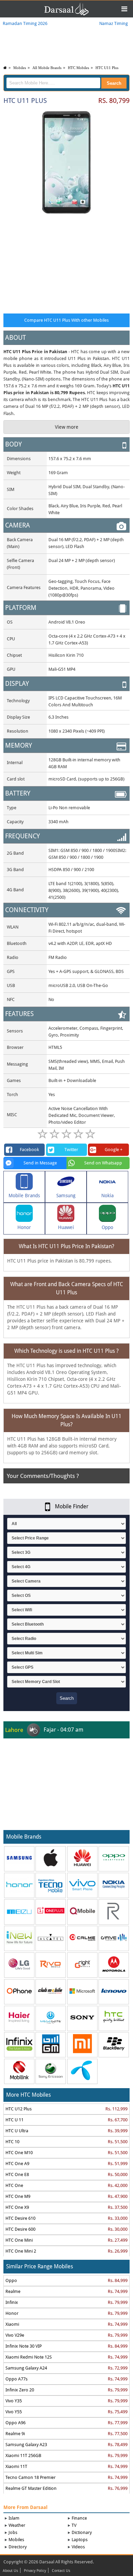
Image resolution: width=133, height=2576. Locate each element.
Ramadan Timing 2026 (25, 23)
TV (74, 2525)
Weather (17, 2525)
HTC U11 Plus (107, 68)
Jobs (13, 2532)
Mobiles (20, 68)
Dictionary (82, 2532)
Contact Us (61, 2571)
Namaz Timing (113, 23)
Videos (78, 2547)
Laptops (80, 2540)
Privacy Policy (35, 2571)
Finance (79, 2518)
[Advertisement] (66, 262)
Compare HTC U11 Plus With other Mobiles (66, 320)
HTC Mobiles (78, 68)
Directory (18, 2547)
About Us (10, 2571)
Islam (14, 2518)
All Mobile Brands (47, 68)
